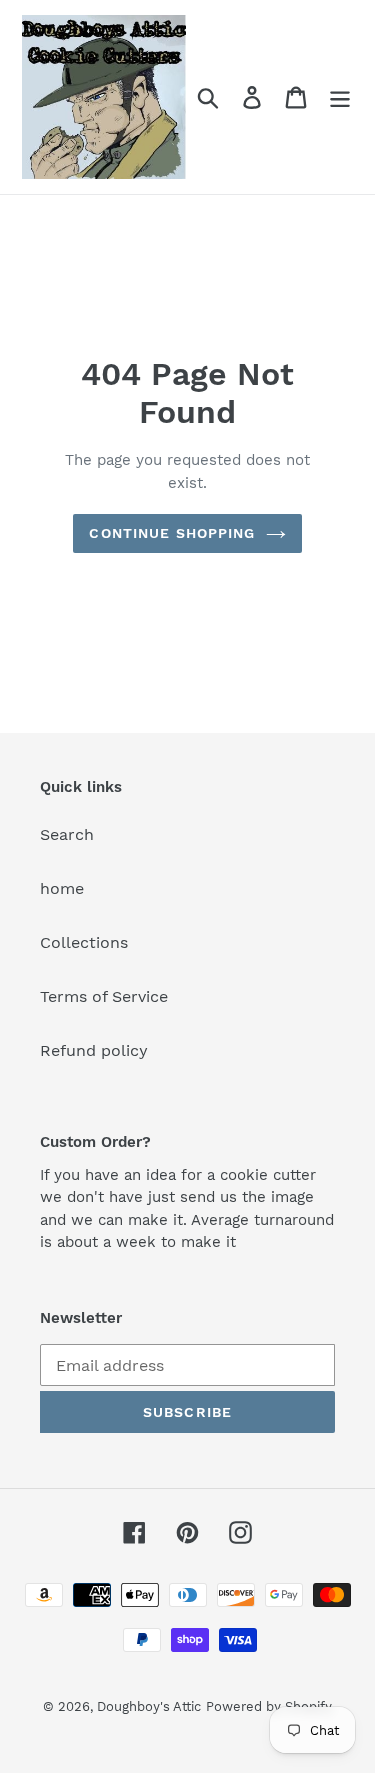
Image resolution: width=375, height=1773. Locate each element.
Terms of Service (104, 996)
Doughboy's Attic (149, 1706)
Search (67, 834)
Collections (84, 942)
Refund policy (94, 1050)
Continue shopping (172, 533)
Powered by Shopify (269, 1706)
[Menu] (340, 97)
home (62, 888)
